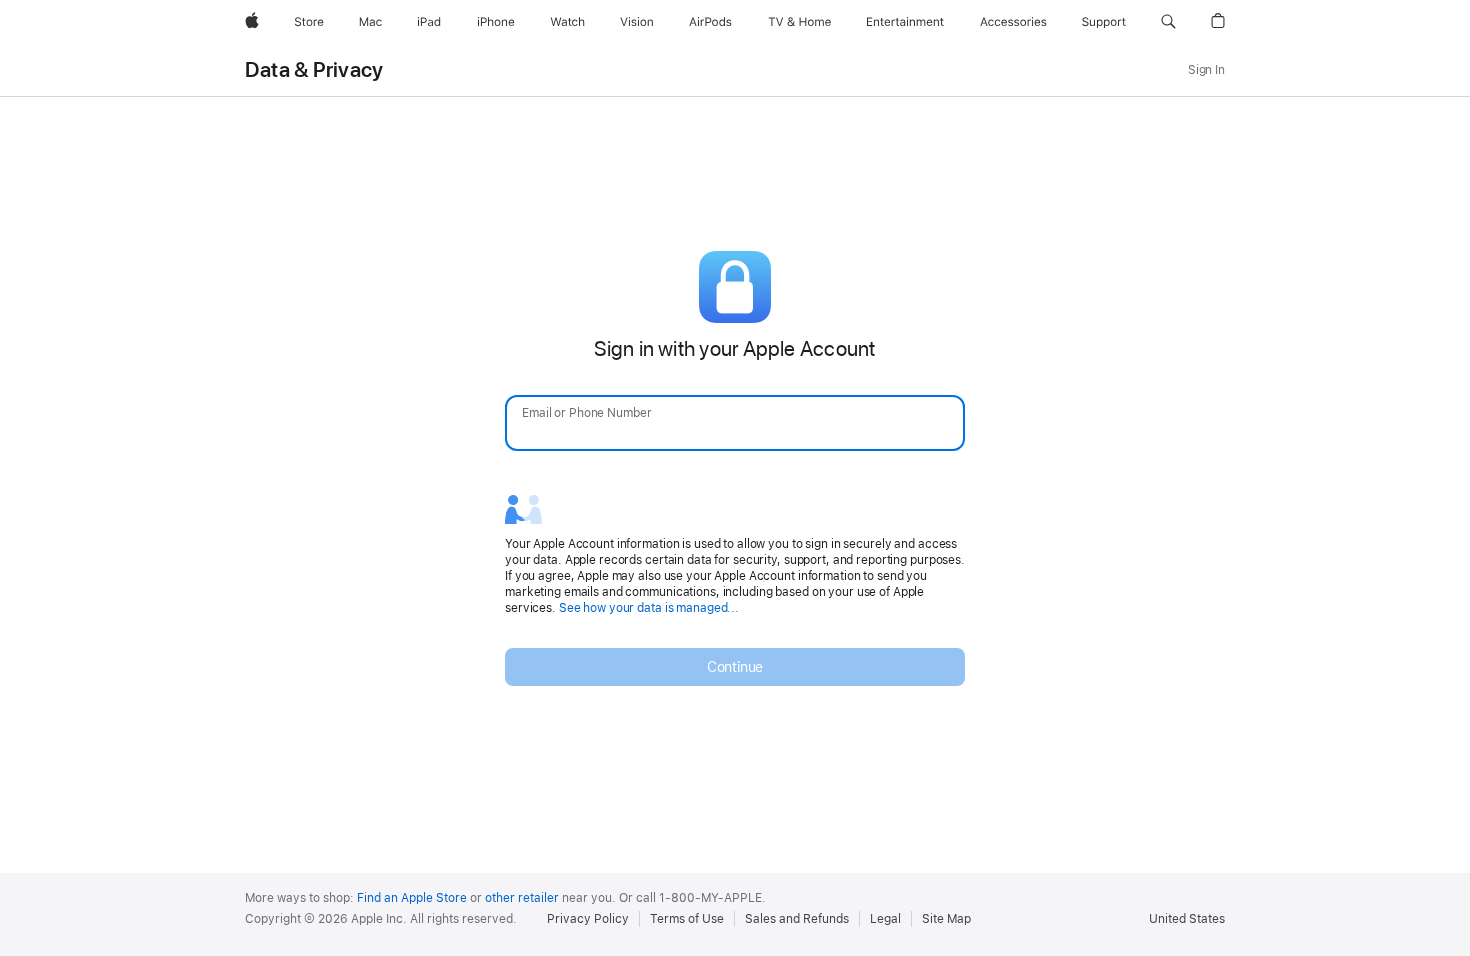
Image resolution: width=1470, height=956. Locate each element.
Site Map (946, 919)
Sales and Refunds (797, 919)
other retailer (522, 898)
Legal (885, 919)
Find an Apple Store (412, 898)
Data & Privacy (314, 70)
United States (1187, 919)
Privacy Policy (588, 919)
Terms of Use (687, 919)
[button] (1168, 22)
